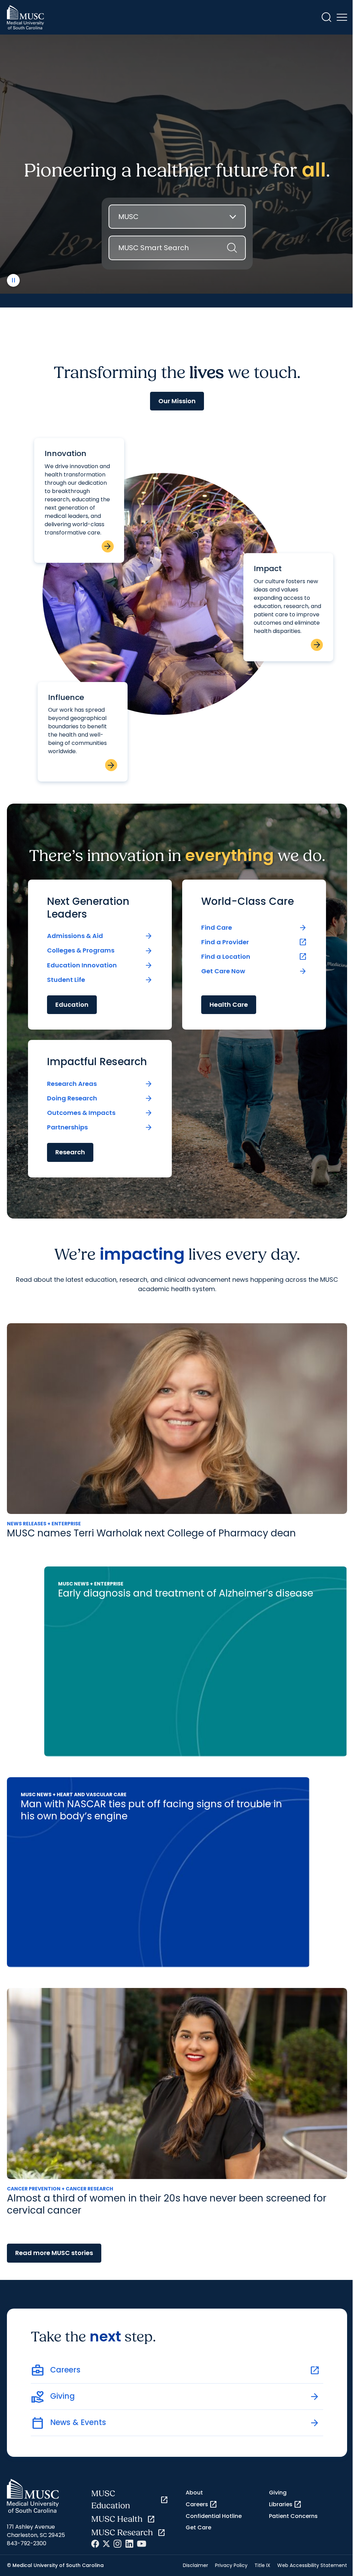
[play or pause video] (13, 280)
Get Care (198, 2527)
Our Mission (177, 401)
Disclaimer (195, 2565)
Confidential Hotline (214, 2516)
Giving (278, 2493)
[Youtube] (142, 2544)
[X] (106, 2544)
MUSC (128, 217)
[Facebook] (95, 2544)
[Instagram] (118, 2544)
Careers (202, 2504)
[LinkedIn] (129, 2544)
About (194, 2493)
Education (72, 1005)
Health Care (229, 1005)
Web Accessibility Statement (312, 2565)
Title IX (262, 2565)
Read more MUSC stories (54, 2253)
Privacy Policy (231, 2565)
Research (70, 1152)
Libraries (285, 2504)
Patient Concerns (293, 2516)
